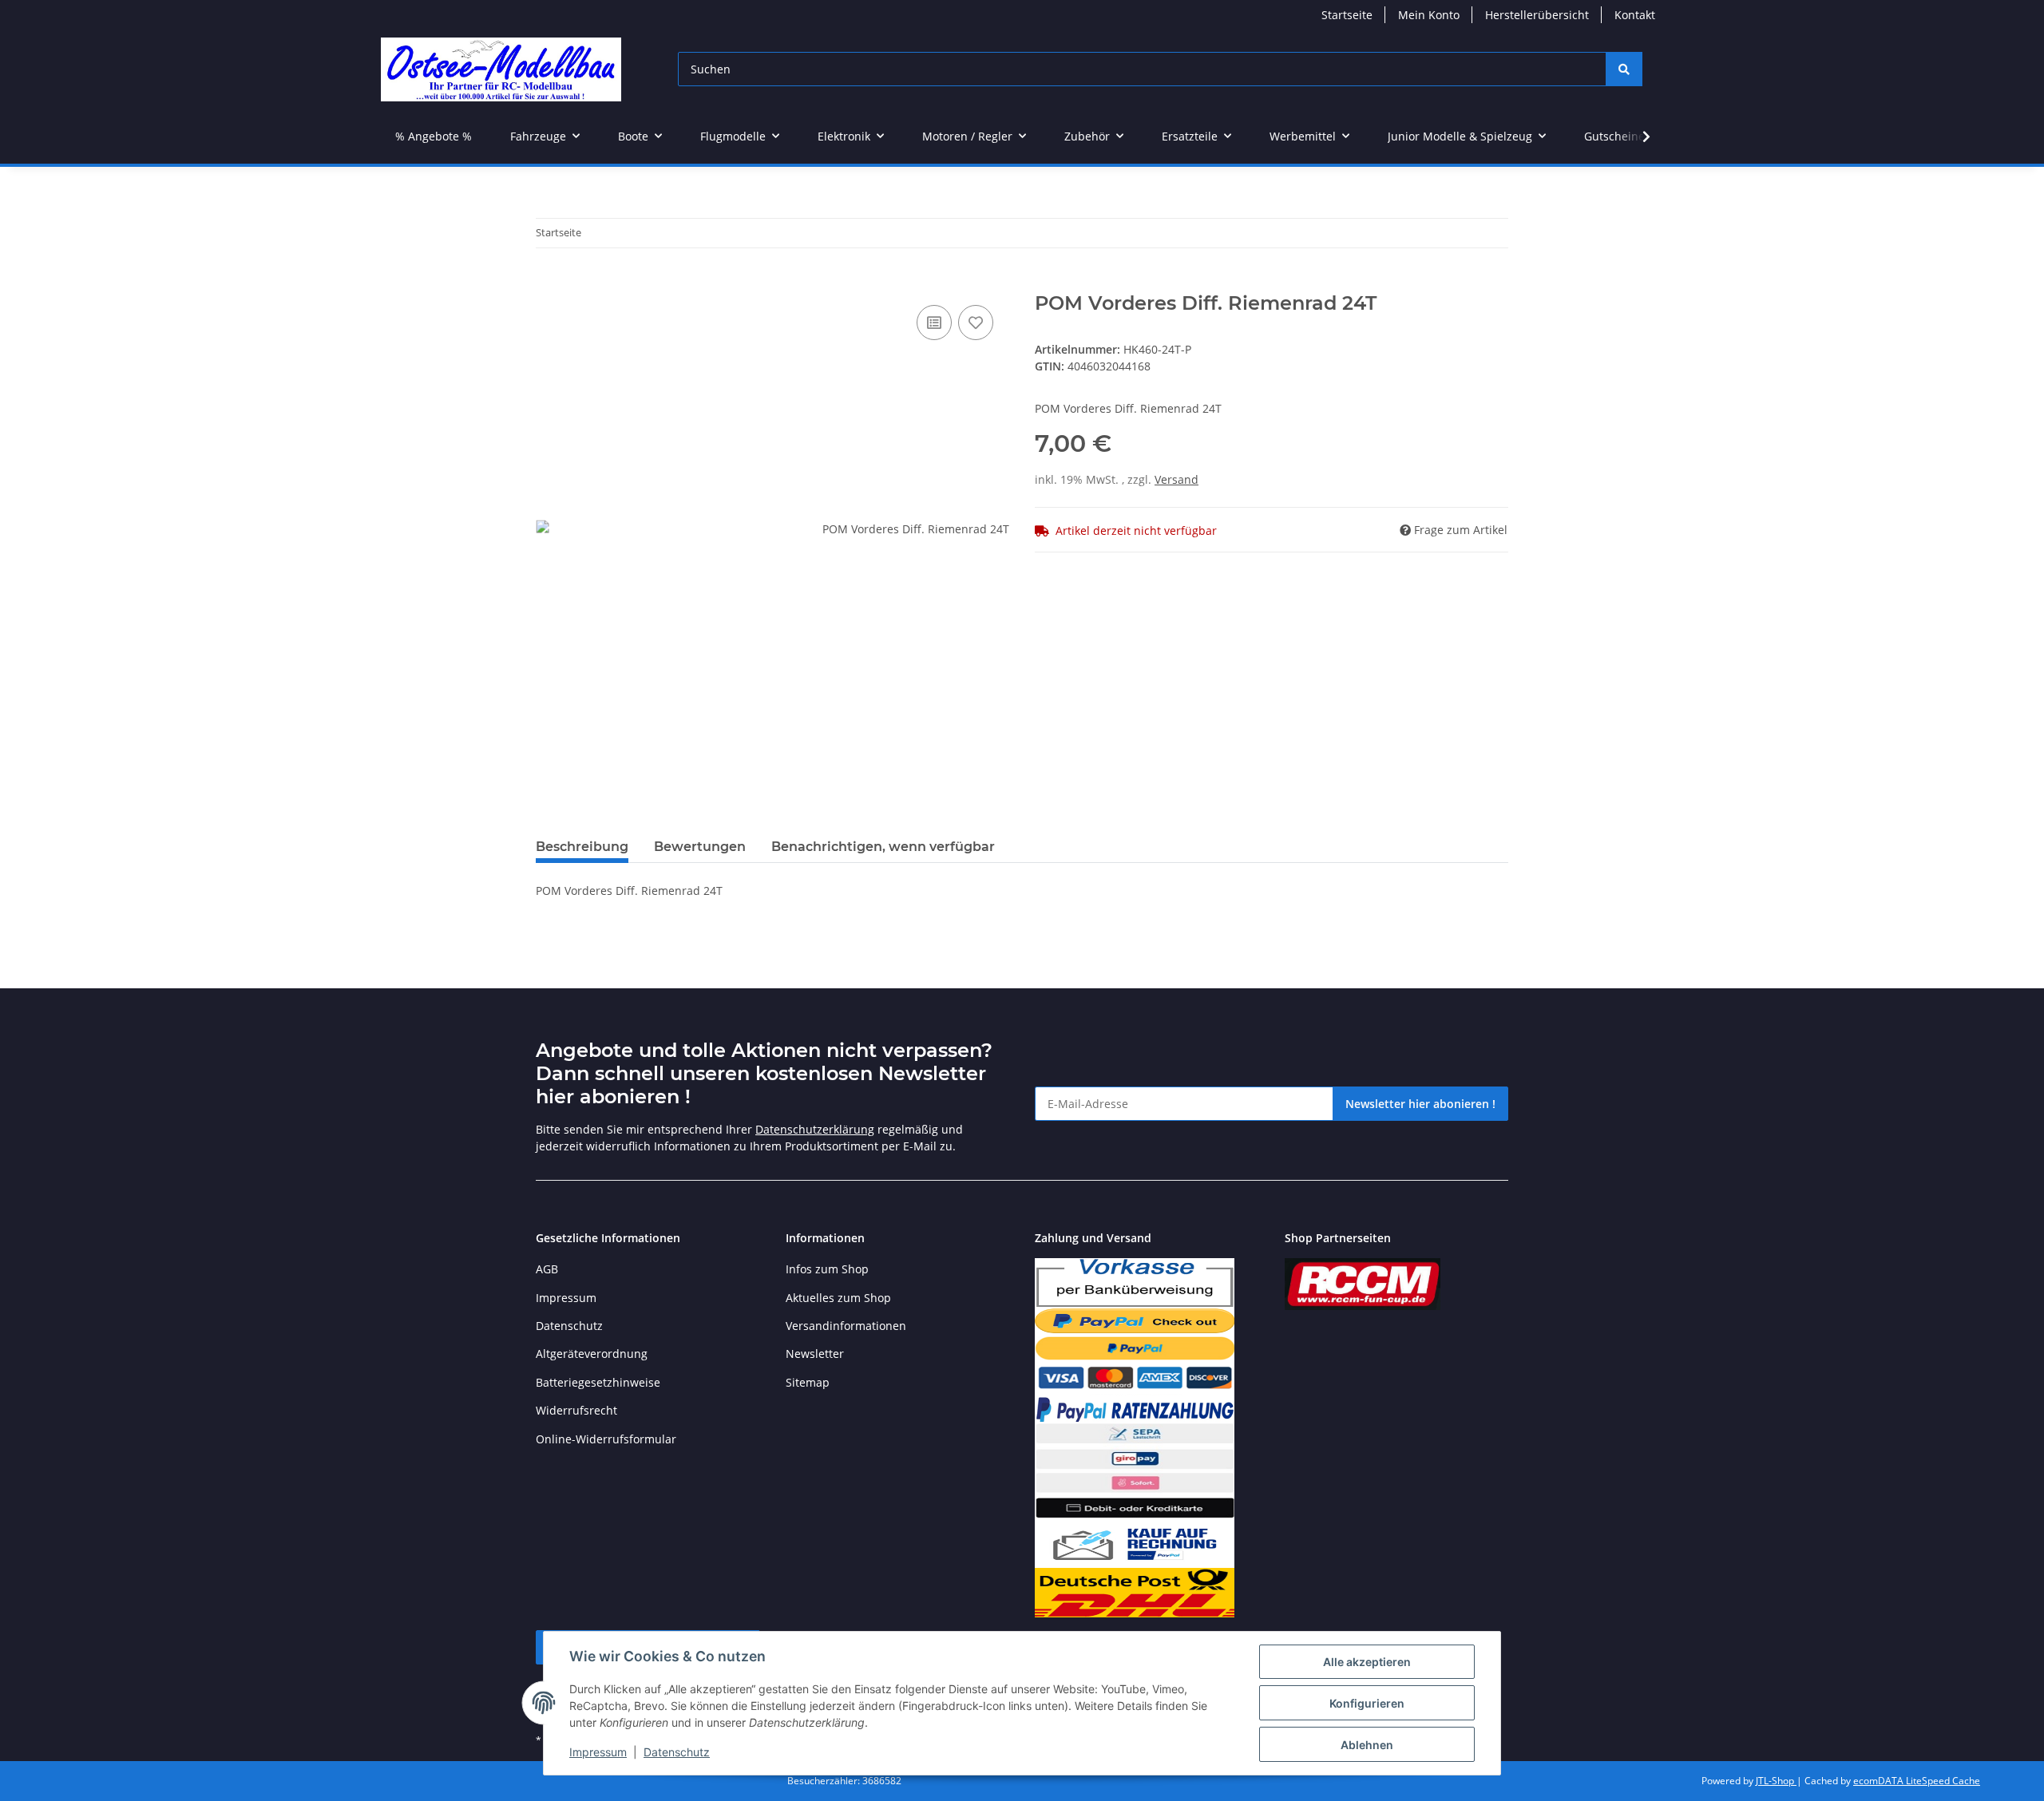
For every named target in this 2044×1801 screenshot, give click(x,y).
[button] (1636, 137)
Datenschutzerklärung (815, 1129)
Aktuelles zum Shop (838, 1298)
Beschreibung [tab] (582, 847)
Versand (1176, 479)
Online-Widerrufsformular (606, 1439)
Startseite (1347, 15)
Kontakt (1635, 15)
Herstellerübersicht (1537, 15)
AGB (547, 1269)
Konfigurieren (1367, 1703)
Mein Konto (1429, 15)
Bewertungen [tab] (700, 847)
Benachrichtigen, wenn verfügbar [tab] (883, 847)
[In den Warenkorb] (549, 283)
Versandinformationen (846, 1326)
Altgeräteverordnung (592, 1354)
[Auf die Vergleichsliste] (934, 323)
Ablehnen (1367, 1745)
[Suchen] (1624, 69)
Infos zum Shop (827, 1269)
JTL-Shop (1776, 1781)
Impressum (598, 1752)
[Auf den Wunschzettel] (976, 323)
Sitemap (808, 1382)
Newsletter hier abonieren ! (1420, 1104)
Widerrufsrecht (576, 1410)
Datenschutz (677, 1752)
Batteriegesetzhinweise (598, 1382)
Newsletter (815, 1354)
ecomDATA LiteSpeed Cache (1917, 1781)
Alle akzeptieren (1367, 1662)
